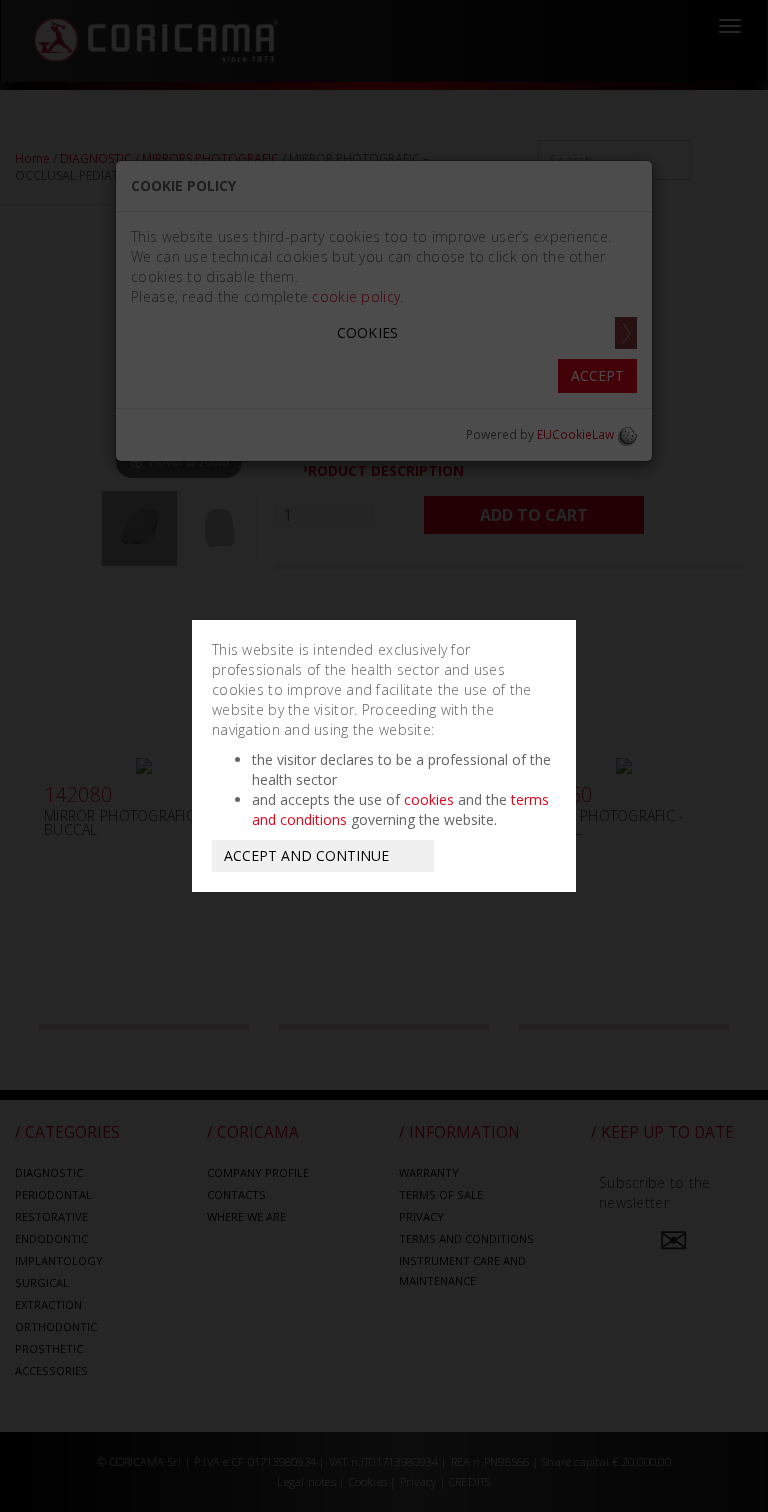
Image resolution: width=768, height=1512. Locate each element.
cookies (429, 799)
